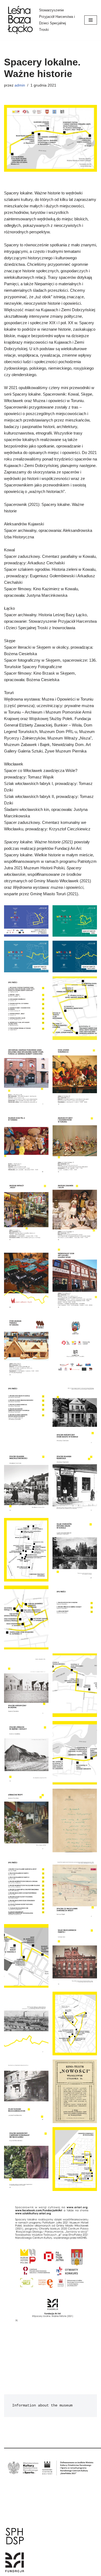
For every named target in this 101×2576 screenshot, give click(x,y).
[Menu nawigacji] (91, 20)
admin (20, 85)
